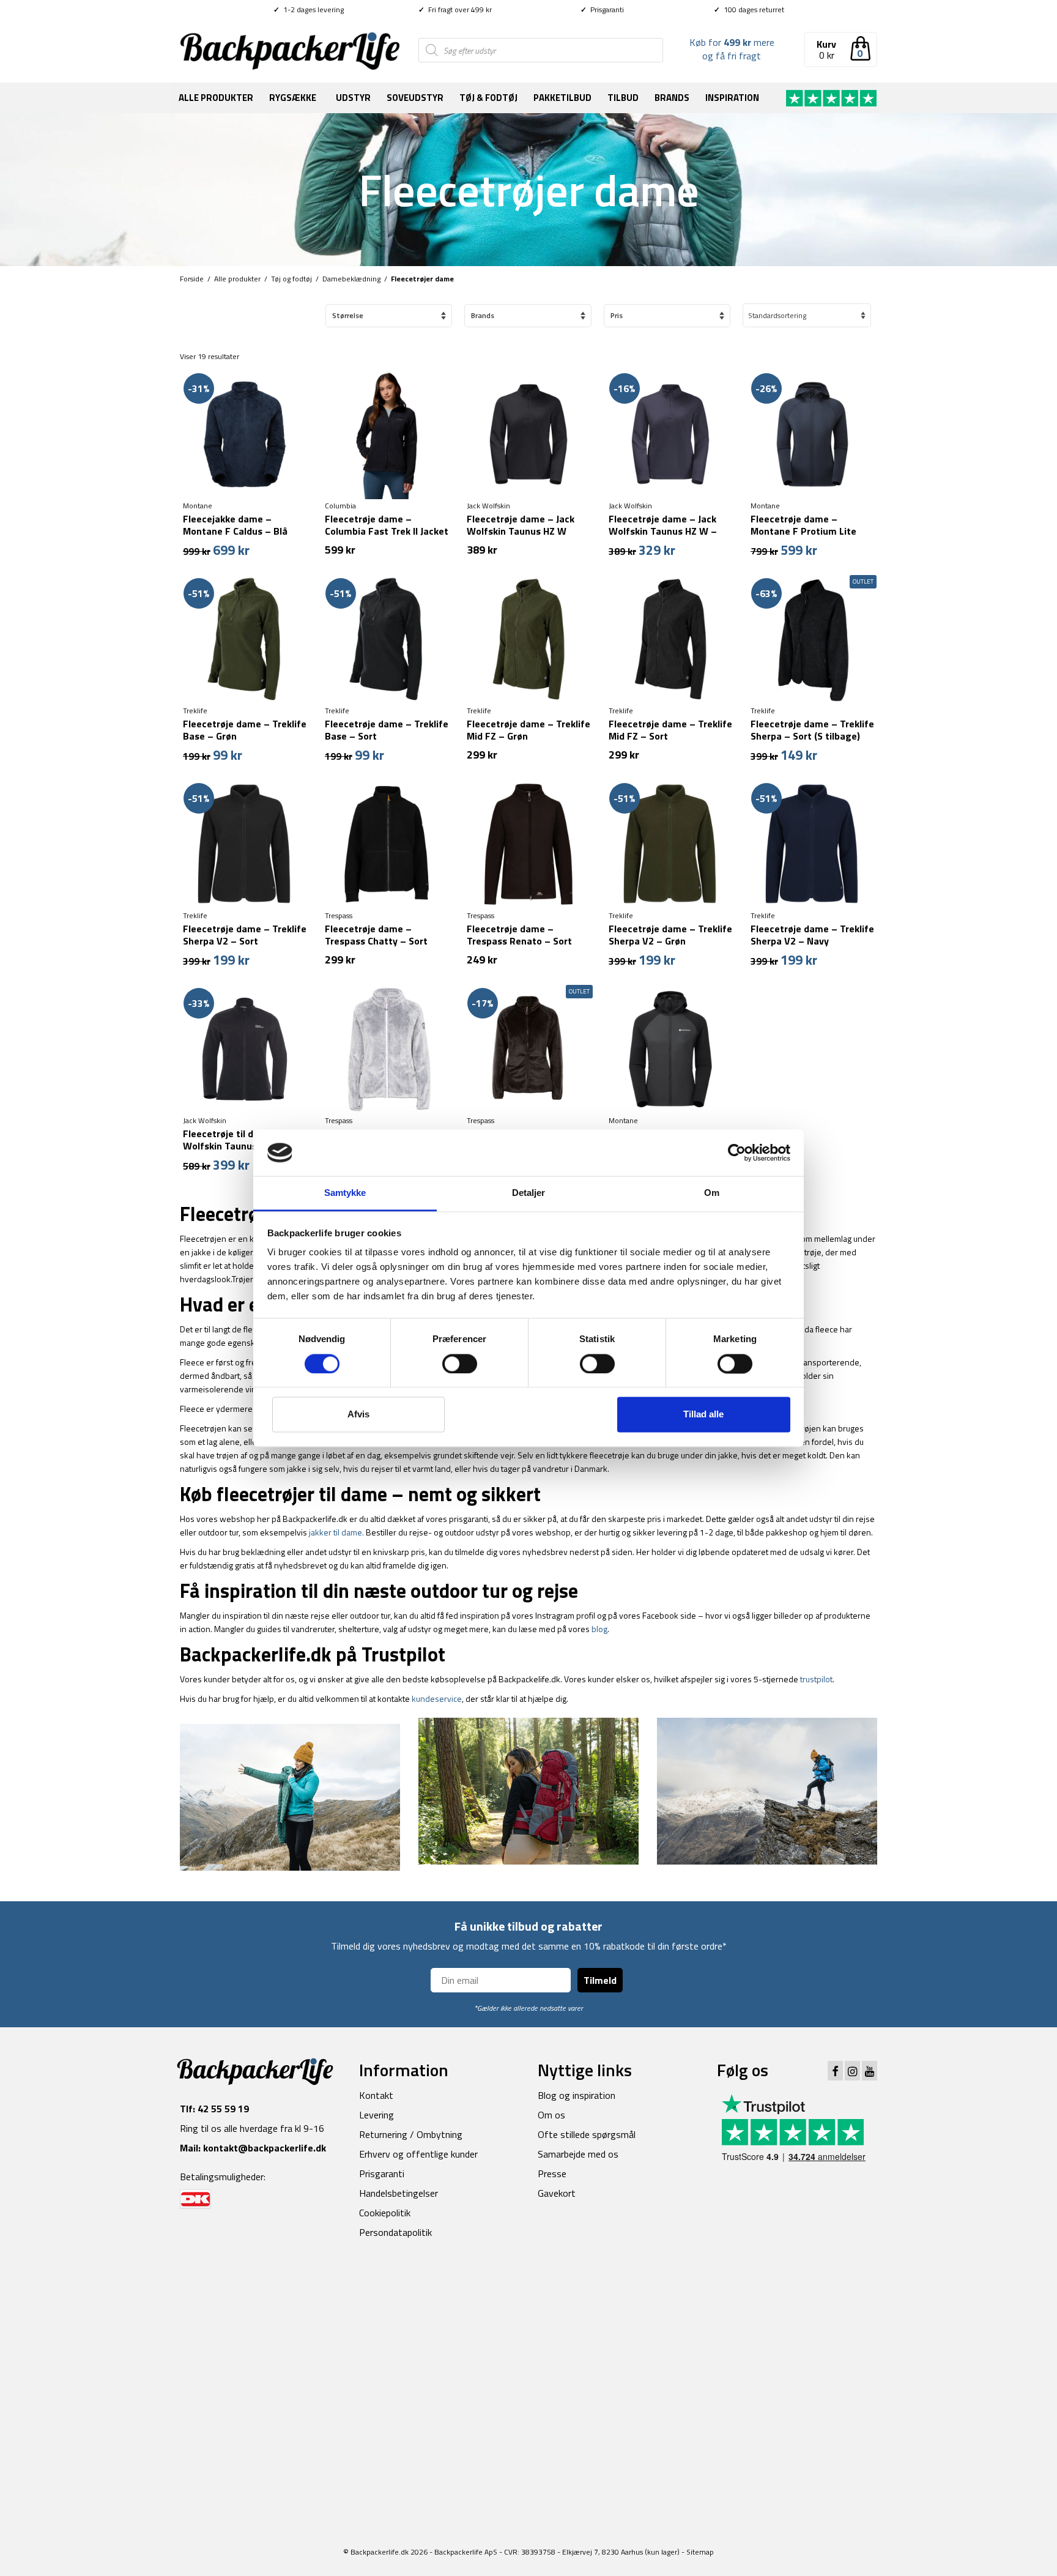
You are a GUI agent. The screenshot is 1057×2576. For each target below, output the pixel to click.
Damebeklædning (351, 279)
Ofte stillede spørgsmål (587, 2134)
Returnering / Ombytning (411, 2134)
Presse (552, 2173)
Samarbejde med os (578, 2154)
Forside (192, 279)
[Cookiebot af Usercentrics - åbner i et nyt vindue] (737, 1153)
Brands (672, 98)
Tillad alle (703, 1415)
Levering (376, 2115)
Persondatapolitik (395, 2232)
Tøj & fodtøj (488, 98)
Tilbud (623, 98)
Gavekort (557, 2193)
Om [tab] (712, 1193)
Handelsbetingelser (399, 2193)
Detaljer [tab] (529, 1193)
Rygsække (293, 98)
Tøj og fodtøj (291, 279)
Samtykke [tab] (345, 1193)
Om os (551, 2115)
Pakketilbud (562, 98)
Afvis (358, 1415)
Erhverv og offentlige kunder (418, 2154)
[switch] (460, 1364)
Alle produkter (216, 98)
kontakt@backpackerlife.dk (265, 2148)
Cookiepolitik (385, 2213)
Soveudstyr (415, 98)
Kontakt (376, 2095)
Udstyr (353, 98)
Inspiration (732, 98)
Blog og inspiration (577, 2095)
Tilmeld (600, 1980)
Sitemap (700, 2277)
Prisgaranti (602, 9)
